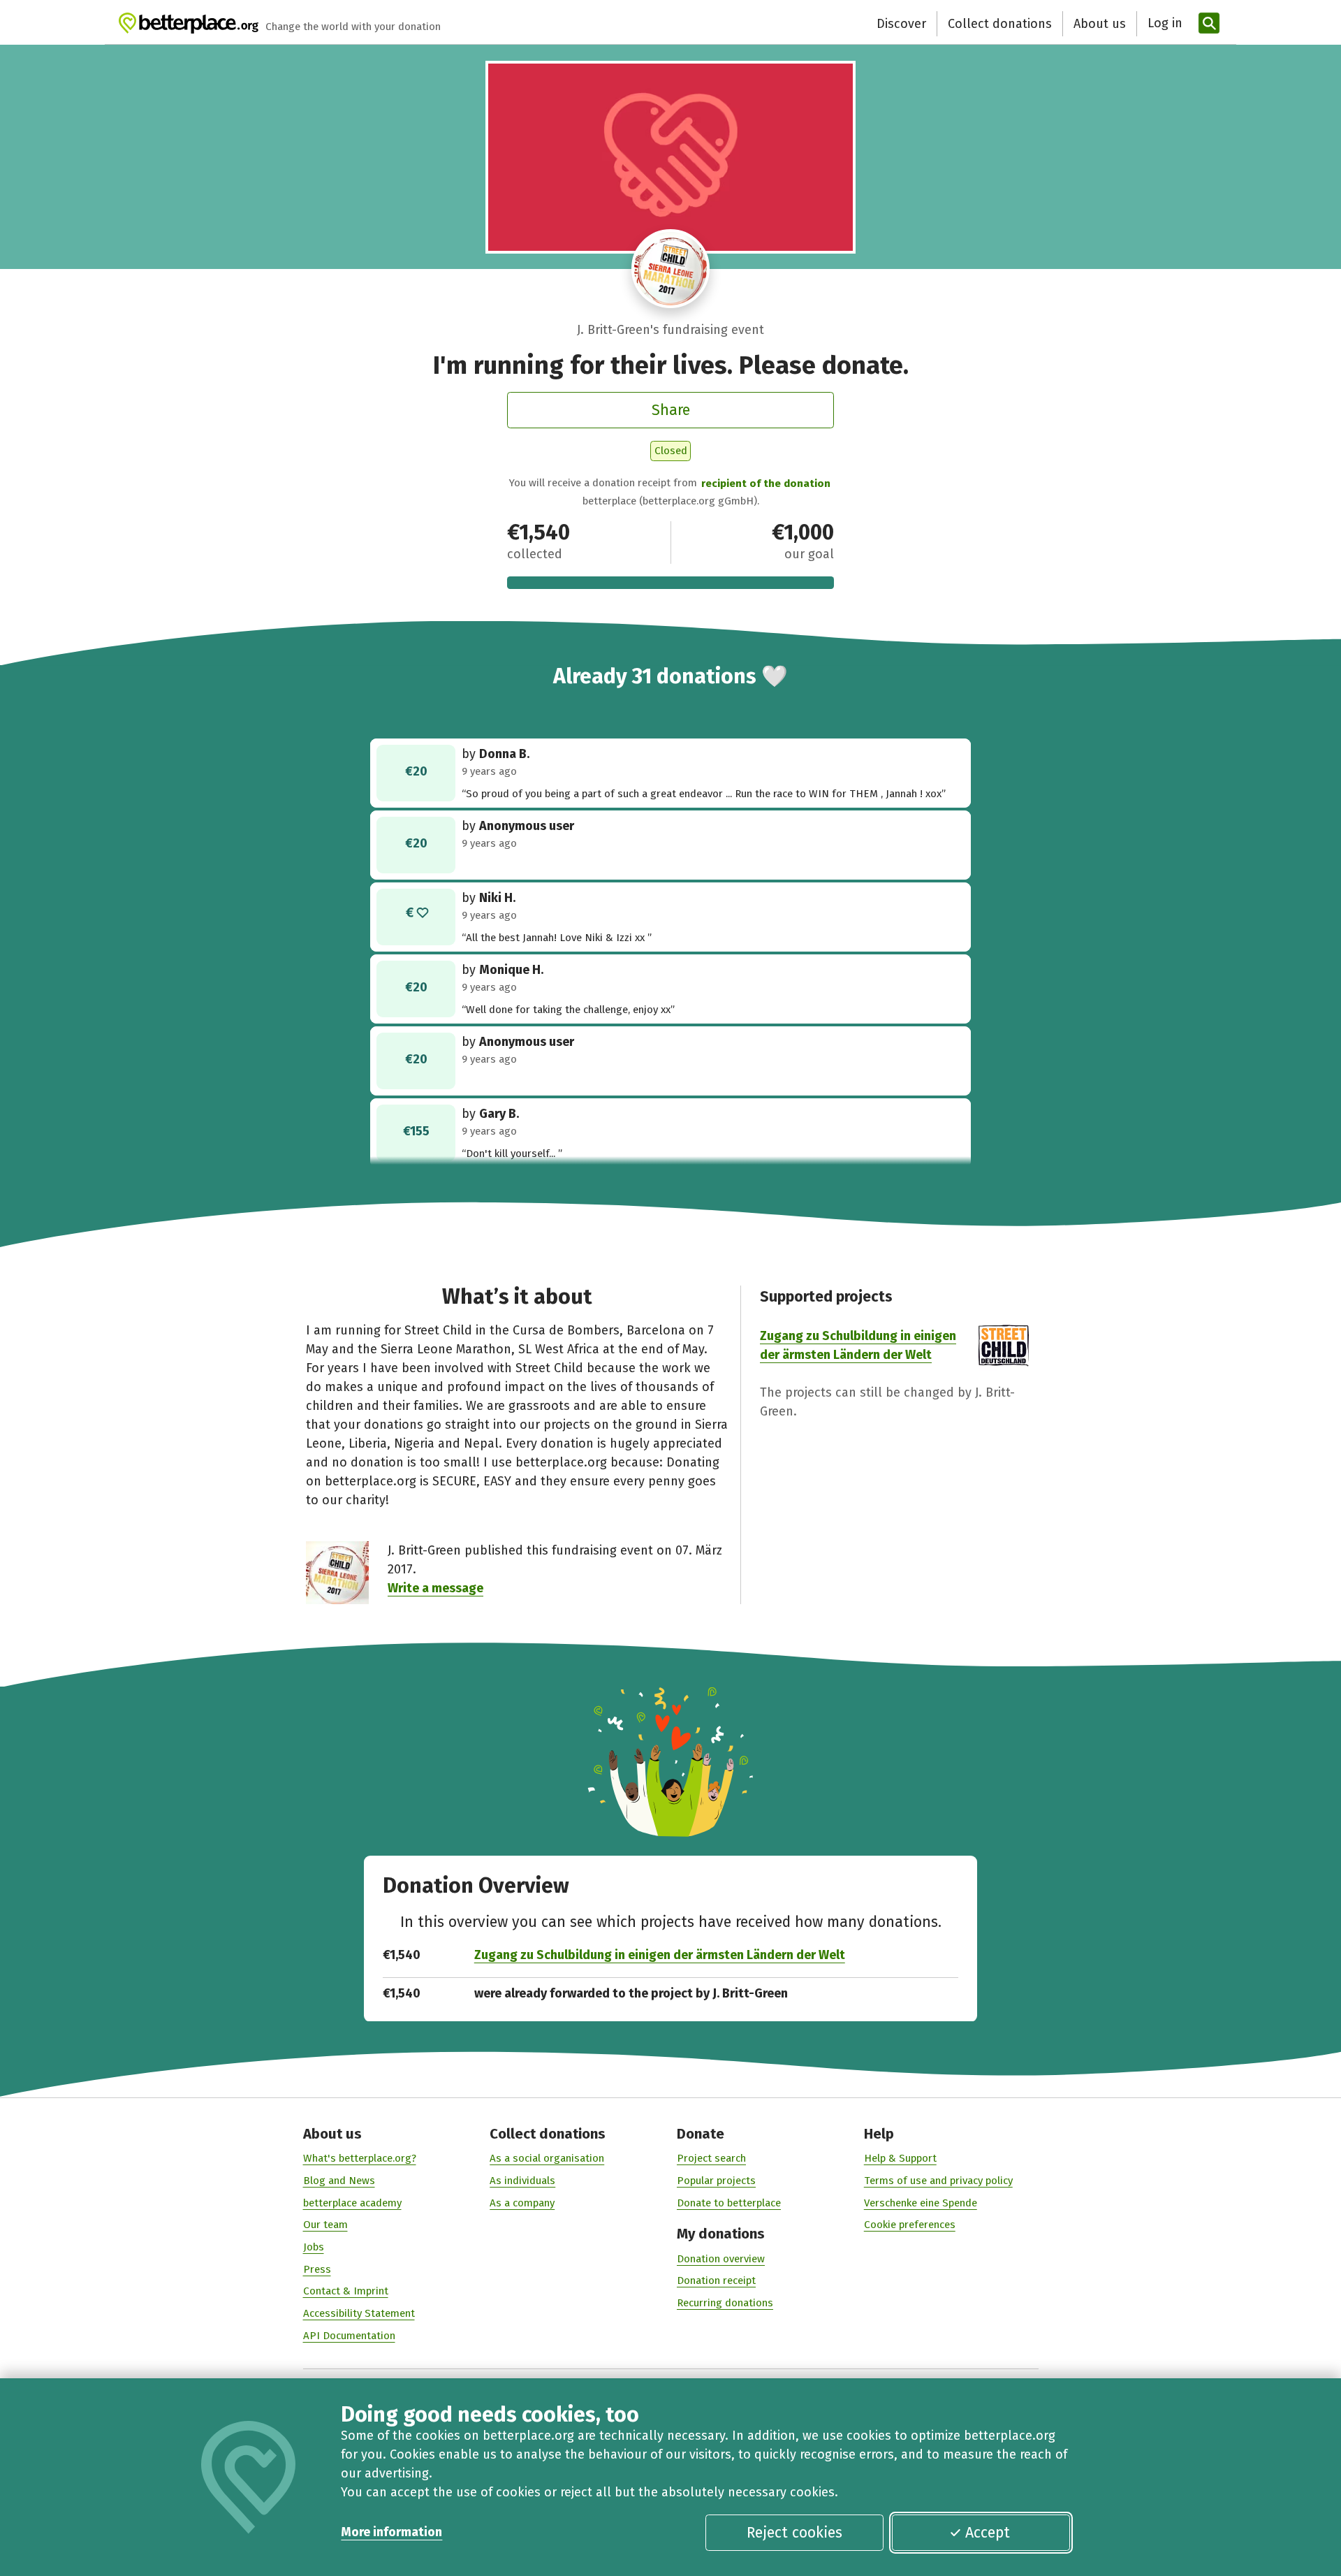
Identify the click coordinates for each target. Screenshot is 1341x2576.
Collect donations (1000, 24)
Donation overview (721, 2259)
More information (391, 2532)
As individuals (522, 2181)
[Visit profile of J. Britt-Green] (671, 269)
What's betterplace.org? (360, 2158)
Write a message (435, 1588)
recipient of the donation (766, 483)
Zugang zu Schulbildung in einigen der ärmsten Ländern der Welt (660, 1955)
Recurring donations (725, 2303)
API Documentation (349, 2336)
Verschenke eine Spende (921, 2203)
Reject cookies (794, 2533)
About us (1100, 24)
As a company (522, 2203)
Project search (711, 2158)
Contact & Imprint (346, 2291)
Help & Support (900, 2158)
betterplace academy (352, 2203)
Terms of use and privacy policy (938, 2181)
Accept (988, 2533)
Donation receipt (716, 2280)
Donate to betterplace (729, 2203)
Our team (325, 2225)
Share (671, 410)
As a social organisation (547, 2158)
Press (317, 2269)
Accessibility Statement (359, 2313)
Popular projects (716, 2181)
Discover (901, 24)
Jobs (314, 2247)
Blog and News (339, 2181)
